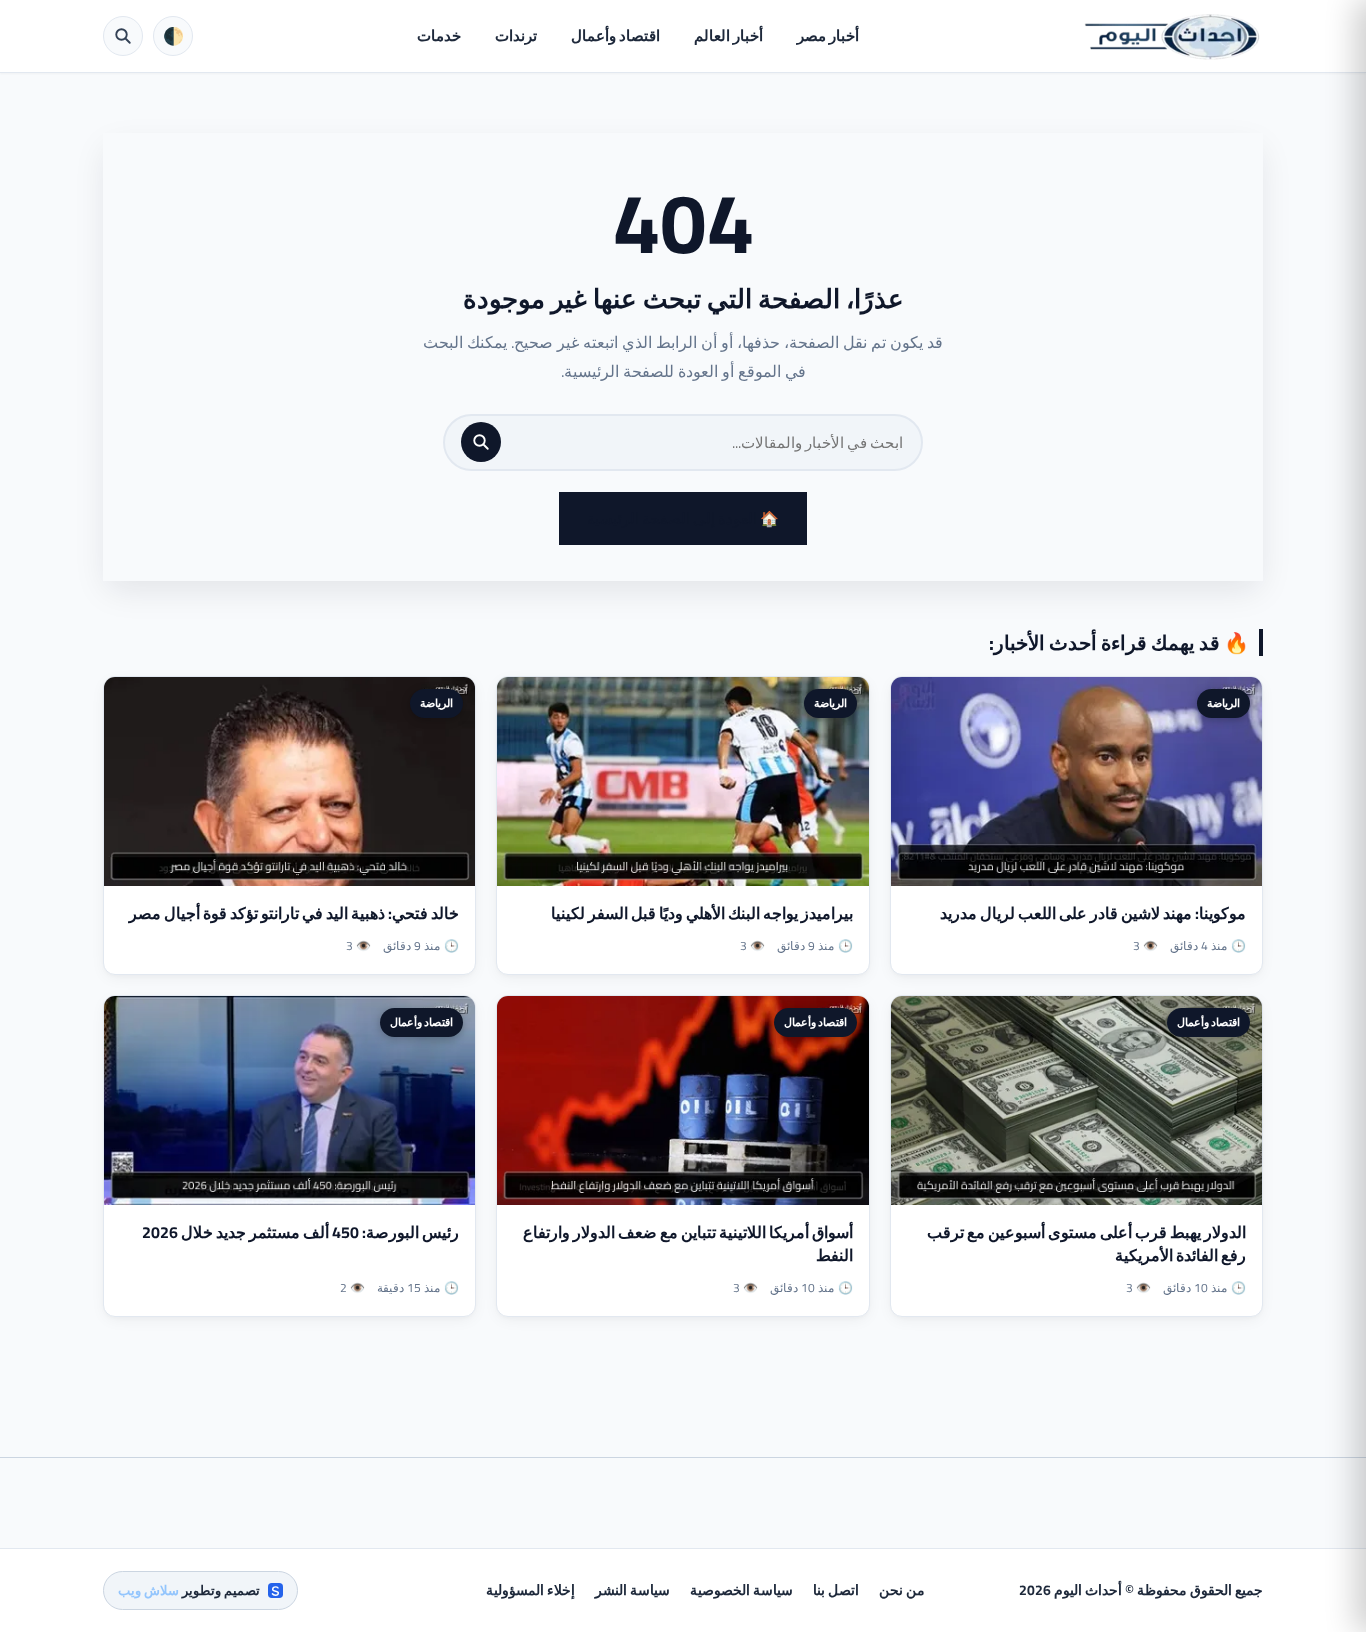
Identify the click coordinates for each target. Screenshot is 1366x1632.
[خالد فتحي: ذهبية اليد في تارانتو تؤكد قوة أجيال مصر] (289, 781)
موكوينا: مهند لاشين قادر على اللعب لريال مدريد (1093, 913)
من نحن (902, 1590)
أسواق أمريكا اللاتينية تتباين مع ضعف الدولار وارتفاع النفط (688, 1243)
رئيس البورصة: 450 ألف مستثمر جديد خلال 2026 (300, 1232)
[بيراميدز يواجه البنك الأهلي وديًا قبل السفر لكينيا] (682, 781)
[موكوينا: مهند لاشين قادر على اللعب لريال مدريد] (1076, 781)
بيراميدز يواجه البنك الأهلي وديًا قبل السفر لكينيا (702, 913)
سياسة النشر (632, 1590)
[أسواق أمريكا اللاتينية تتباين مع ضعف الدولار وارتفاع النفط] (682, 1100)
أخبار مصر (828, 35)
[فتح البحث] (123, 36)
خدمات (439, 35)
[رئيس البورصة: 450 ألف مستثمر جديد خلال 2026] (289, 1100)
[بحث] (481, 442)
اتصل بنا (836, 1590)
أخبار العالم (728, 35)
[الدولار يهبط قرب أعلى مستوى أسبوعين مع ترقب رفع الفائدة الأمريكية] (1076, 1100)
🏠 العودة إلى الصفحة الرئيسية (683, 518)
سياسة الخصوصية (741, 1590)
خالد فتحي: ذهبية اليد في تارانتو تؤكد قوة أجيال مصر (294, 913)
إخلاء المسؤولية (530, 1590)
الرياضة (1223, 703)
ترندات (516, 35)
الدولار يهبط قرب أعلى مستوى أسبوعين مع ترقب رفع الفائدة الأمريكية (1086, 1243)
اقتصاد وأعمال (615, 35)
